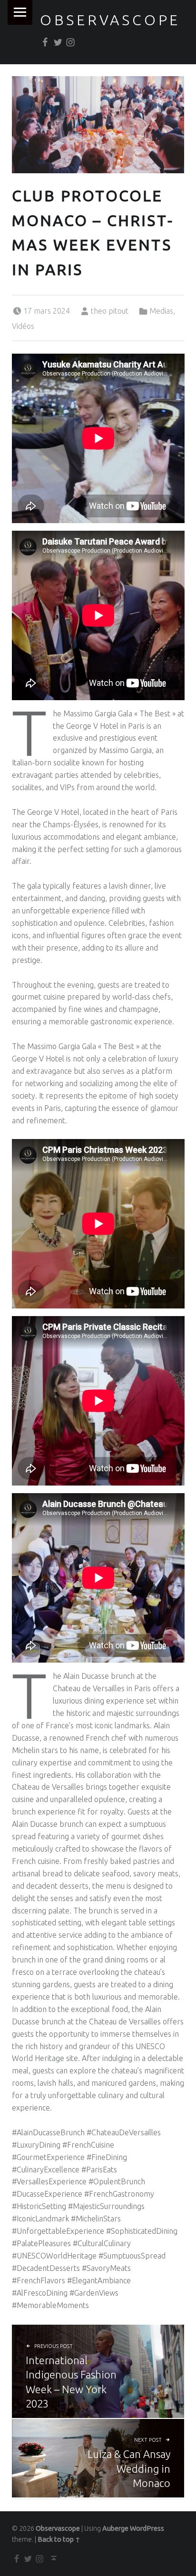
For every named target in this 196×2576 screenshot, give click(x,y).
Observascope (110, 20)
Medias (161, 311)
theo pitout (110, 311)
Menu (20, 12)
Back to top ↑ (59, 2539)
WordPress (147, 2528)
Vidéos (23, 326)
